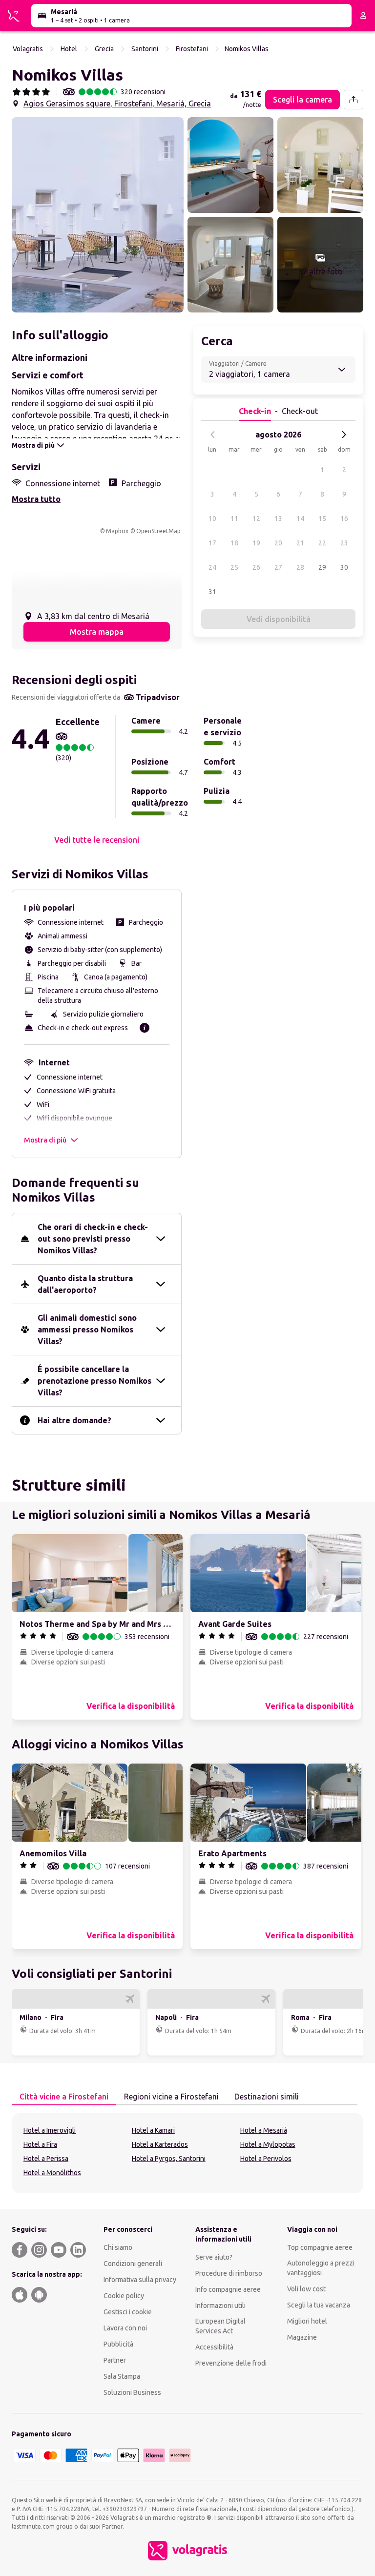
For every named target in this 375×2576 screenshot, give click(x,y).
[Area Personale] (363, 16)
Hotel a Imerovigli (50, 2130)
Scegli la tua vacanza (319, 2305)
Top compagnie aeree (320, 2247)
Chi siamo (118, 2247)
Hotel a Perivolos (266, 2159)
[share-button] (354, 100)
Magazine (302, 2337)
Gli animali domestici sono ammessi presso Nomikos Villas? (87, 1330)
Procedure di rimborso (229, 2273)
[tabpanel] (187, 2153)
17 (212, 543)
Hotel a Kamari (153, 2130)
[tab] (64, 2097)
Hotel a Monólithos (52, 2173)
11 (234, 519)
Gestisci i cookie (128, 2312)
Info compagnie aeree (228, 2289)
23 (344, 543)
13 (278, 519)
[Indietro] (213, 435)
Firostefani (192, 49)
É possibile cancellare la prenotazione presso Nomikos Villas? (94, 1381)
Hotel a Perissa (46, 2159)
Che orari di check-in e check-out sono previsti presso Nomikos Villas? (93, 1239)
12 (256, 519)
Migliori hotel (307, 2321)
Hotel (69, 49)
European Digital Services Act (220, 2326)
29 (322, 567)
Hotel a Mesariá (264, 2130)
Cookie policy (124, 2296)
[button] (98, 215)
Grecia (104, 49)
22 (322, 543)
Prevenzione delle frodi (231, 2363)
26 (256, 567)
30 (344, 567)
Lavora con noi (125, 2328)
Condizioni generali (133, 2264)
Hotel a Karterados (160, 2144)
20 (278, 543)
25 (234, 567)
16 (344, 519)
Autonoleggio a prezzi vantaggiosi (321, 2268)
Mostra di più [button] (45, 1140)
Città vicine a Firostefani (64, 2097)
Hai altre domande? (74, 1420)
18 (234, 543)
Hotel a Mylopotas (268, 2144)
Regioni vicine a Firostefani (171, 2097)
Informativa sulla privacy (140, 2280)
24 (212, 567)
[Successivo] (344, 435)
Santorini (145, 49)
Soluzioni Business (132, 2392)
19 (256, 543)
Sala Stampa (122, 2376)
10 (212, 519)
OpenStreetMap (158, 531)
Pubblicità (118, 2344)
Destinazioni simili (267, 2097)
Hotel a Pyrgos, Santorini (169, 2159)
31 (212, 592)
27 (278, 567)
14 (300, 519)
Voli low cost (306, 2289)
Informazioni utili (220, 2306)
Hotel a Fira (40, 2144)
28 (300, 567)
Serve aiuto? (214, 2257)
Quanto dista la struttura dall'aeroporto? (85, 1284)
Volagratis (28, 49)
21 (300, 543)
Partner (115, 2360)
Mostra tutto (36, 499)
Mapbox (117, 531)
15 (322, 519)
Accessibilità (214, 2347)
